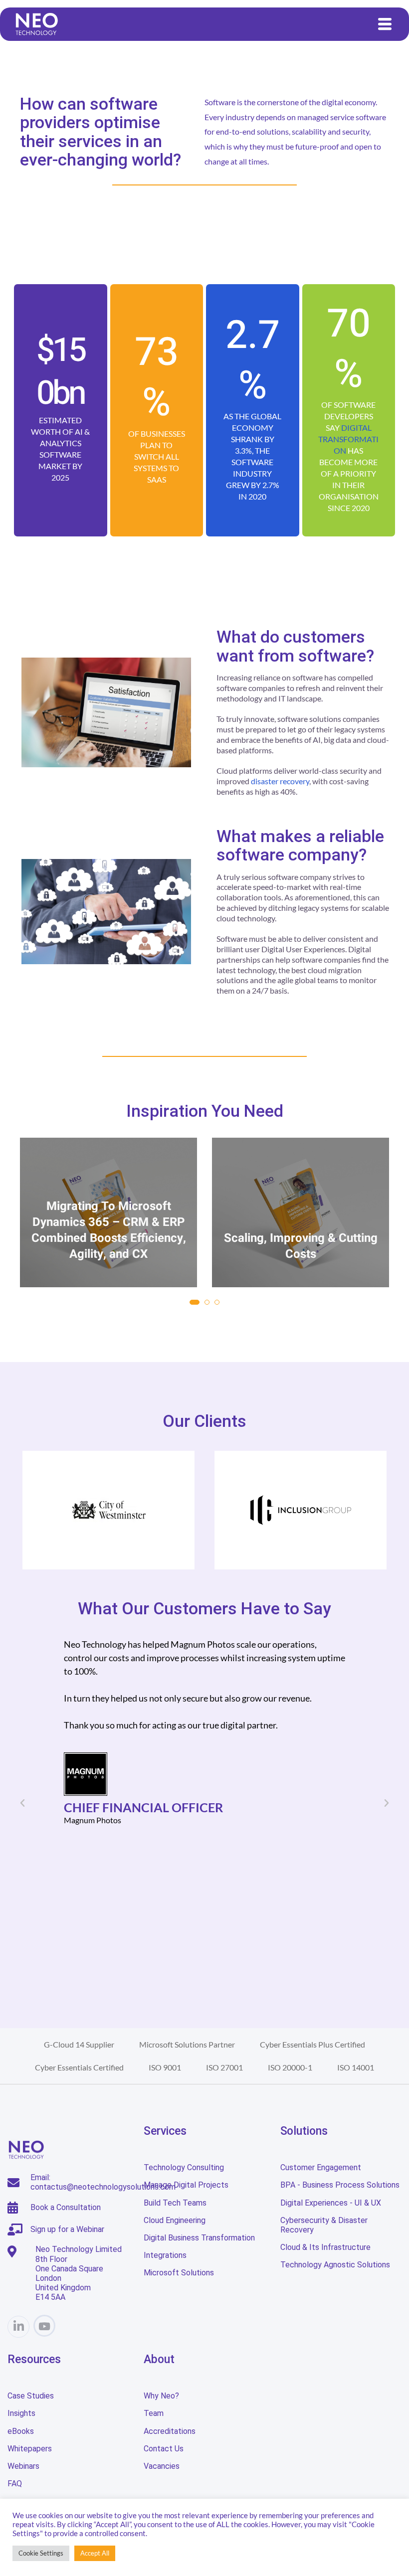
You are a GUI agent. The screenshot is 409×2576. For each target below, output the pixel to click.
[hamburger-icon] (385, 24)
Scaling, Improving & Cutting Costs (109, 1246)
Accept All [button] (95, 2553)
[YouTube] (44, 2326)
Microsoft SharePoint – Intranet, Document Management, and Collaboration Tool (301, 1230)
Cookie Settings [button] (41, 2553)
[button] (192, 1302)
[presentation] (30, 1233)
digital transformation (348, 439)
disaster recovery (280, 781)
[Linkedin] (18, 2327)
